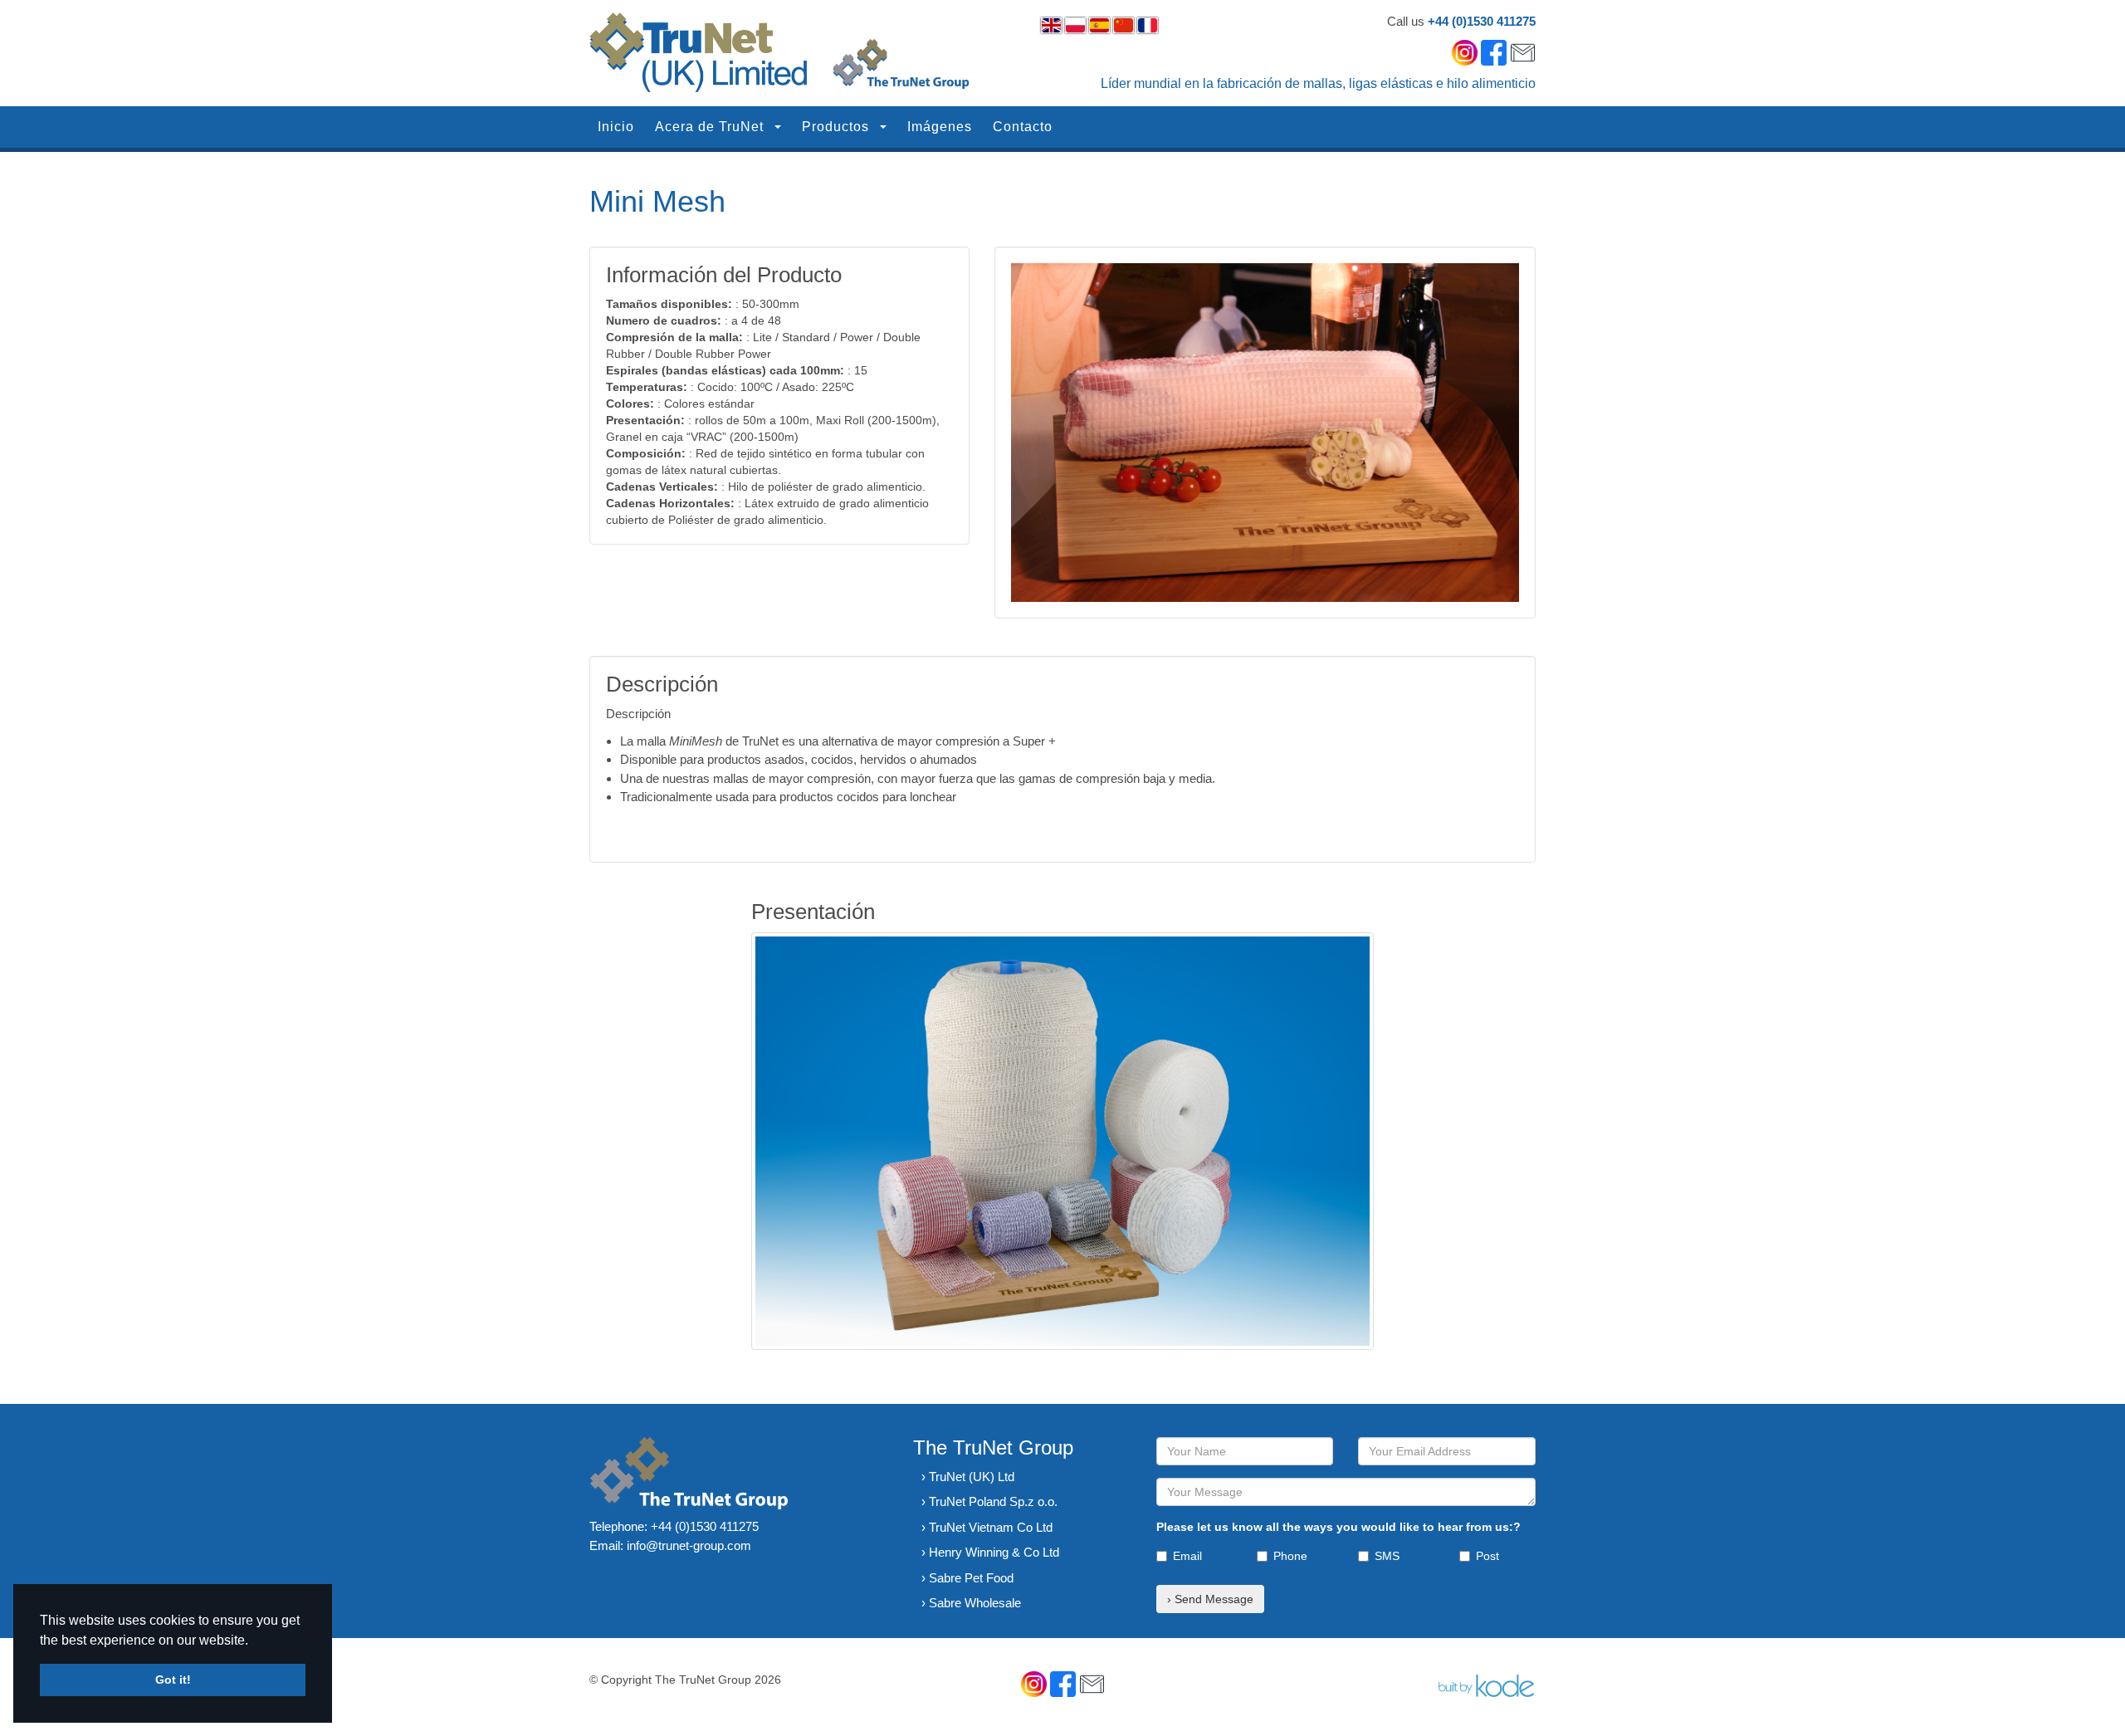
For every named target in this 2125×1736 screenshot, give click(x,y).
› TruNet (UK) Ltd (968, 1477)
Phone (1290, 1556)
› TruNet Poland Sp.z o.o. (989, 1501)
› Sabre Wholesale (971, 1603)
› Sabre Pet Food (967, 1578)
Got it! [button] (173, 1680)
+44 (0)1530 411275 (1482, 21)
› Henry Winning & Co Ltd (990, 1552)
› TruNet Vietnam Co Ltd (987, 1527)
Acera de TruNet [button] (711, 127)
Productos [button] (838, 127)
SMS (1387, 1556)
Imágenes (940, 127)
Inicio (616, 127)
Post (1487, 1556)
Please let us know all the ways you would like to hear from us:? (1339, 1527)
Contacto (1023, 127)
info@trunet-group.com (689, 1545)
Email (1187, 1556)
